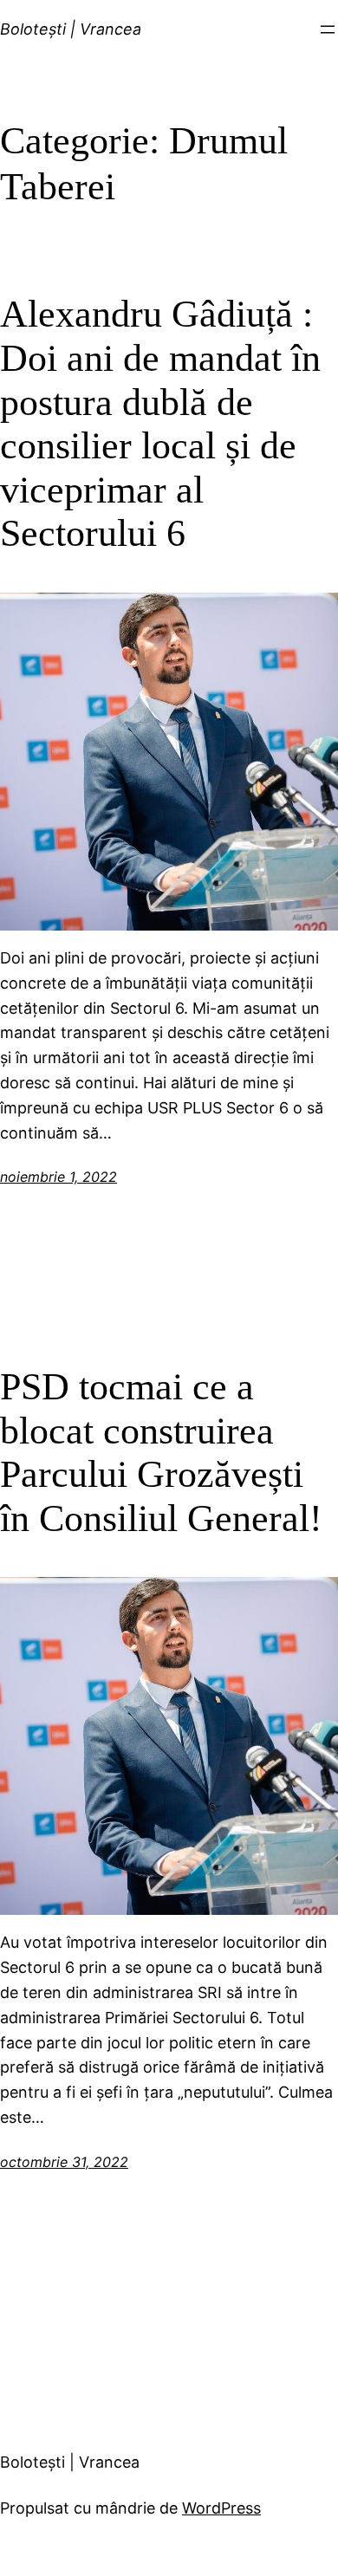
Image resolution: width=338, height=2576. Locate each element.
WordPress (221, 2508)
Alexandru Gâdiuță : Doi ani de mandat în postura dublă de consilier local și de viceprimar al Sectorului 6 (160, 424)
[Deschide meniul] (328, 29)
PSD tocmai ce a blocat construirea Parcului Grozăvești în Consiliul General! (161, 1453)
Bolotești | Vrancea (71, 29)
